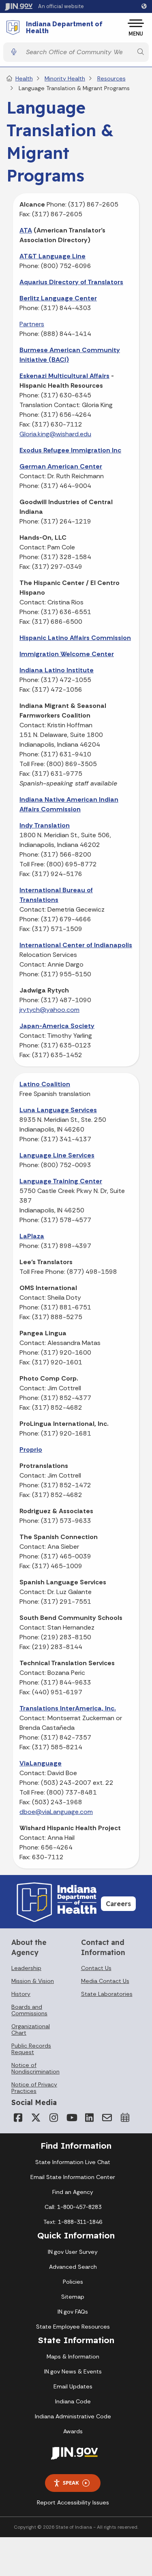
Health (24, 78)
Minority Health (65, 78)
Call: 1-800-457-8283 (73, 2207)
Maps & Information (73, 2356)
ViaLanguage (41, 1763)
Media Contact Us (105, 1981)
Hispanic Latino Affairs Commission (75, 638)
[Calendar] (125, 2118)
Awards (73, 2431)
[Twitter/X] (36, 2118)
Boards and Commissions (29, 2010)
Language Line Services (57, 1155)
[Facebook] (18, 2118)
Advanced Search (73, 2267)
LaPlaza (32, 1236)
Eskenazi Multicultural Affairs (64, 376)
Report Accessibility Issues (73, 2502)
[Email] (107, 2118)
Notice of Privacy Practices (34, 2088)
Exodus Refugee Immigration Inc (70, 450)
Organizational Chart (31, 2029)
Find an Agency (73, 2192)
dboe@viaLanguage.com (56, 1812)
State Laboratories (107, 1994)
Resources (111, 78)
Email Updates (73, 2386)
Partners (32, 324)
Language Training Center (61, 1181)
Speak (71, 2483)
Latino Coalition (45, 1084)
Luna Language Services (58, 1110)
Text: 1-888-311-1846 (73, 2222)
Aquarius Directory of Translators (71, 282)
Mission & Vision (33, 1981)
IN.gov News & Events (73, 2371)
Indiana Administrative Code (73, 2416)
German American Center (61, 466)
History (21, 1994)
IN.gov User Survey (73, 2252)
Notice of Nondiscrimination (35, 2068)
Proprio (31, 1450)
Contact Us (96, 1968)
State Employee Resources (73, 2327)
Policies (73, 2282)
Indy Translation (45, 825)
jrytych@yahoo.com (49, 1010)
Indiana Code (73, 2401)
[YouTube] (71, 2118)
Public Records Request (31, 2049)
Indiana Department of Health (64, 28)
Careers (118, 1904)
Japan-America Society (57, 1026)
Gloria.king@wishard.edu (55, 434)
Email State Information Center (73, 2177)
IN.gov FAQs (73, 2312)
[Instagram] (54, 2118)
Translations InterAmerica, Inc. (68, 1708)
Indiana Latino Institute (57, 670)
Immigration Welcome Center (67, 654)
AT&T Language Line (52, 256)
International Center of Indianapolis (76, 945)
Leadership (26, 1968)
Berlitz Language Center (58, 298)
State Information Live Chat (73, 2162)
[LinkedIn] (89, 2118)
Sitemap (73, 2297)
